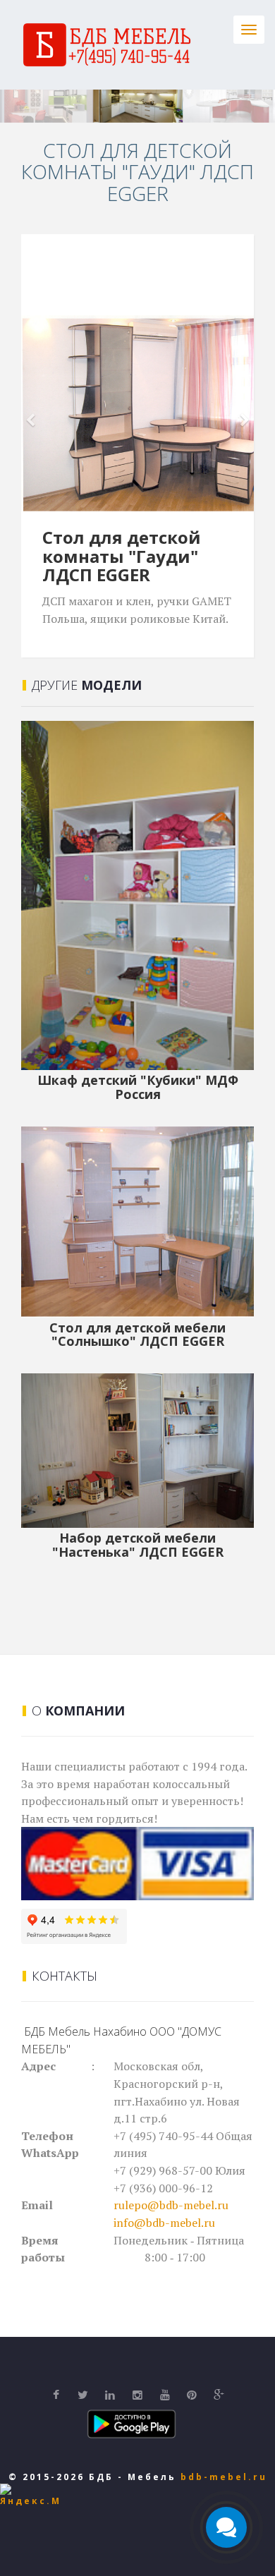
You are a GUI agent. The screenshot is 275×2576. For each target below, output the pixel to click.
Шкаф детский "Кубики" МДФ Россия (138, 1087)
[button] (39, 413)
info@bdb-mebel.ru (164, 2223)
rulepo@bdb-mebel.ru (171, 2205)
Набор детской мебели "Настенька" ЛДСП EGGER (138, 1545)
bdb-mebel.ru (224, 2477)
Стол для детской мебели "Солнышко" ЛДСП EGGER (137, 1335)
